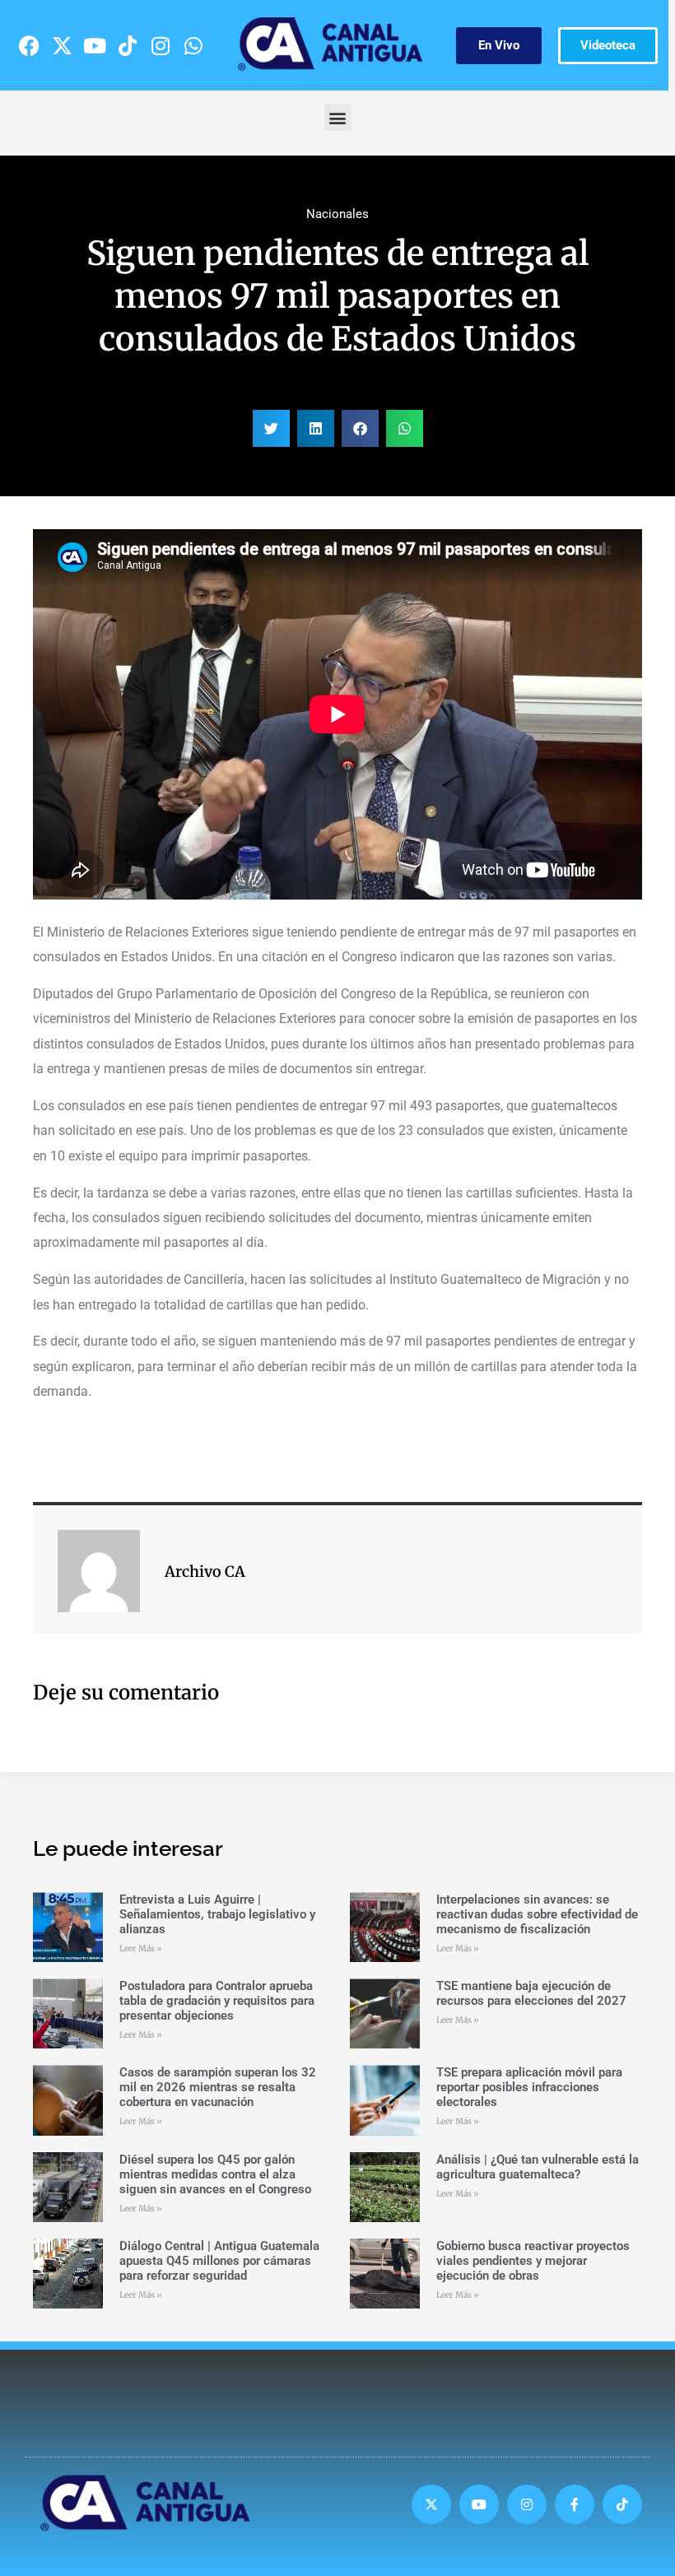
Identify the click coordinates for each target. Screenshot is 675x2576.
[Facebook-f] (575, 2504)
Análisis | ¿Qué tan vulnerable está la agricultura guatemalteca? (538, 2167)
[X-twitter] (62, 45)
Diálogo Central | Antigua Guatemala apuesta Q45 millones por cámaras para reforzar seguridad (219, 2261)
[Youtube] (95, 45)
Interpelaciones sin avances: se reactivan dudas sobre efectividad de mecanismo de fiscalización (537, 1914)
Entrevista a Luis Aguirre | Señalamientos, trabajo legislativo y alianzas (217, 1914)
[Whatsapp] (193, 45)
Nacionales (337, 214)
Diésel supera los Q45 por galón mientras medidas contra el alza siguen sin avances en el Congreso (215, 2174)
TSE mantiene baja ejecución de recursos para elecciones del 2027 (531, 1993)
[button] (338, 117)
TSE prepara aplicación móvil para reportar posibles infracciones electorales (529, 2087)
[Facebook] (29, 45)
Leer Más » (141, 1948)
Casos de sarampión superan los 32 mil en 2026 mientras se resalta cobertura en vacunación (218, 2087)
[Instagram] (161, 45)
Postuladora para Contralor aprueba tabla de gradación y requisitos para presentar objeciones (217, 2001)
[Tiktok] (128, 45)
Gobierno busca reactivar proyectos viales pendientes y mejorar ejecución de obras (533, 2261)
